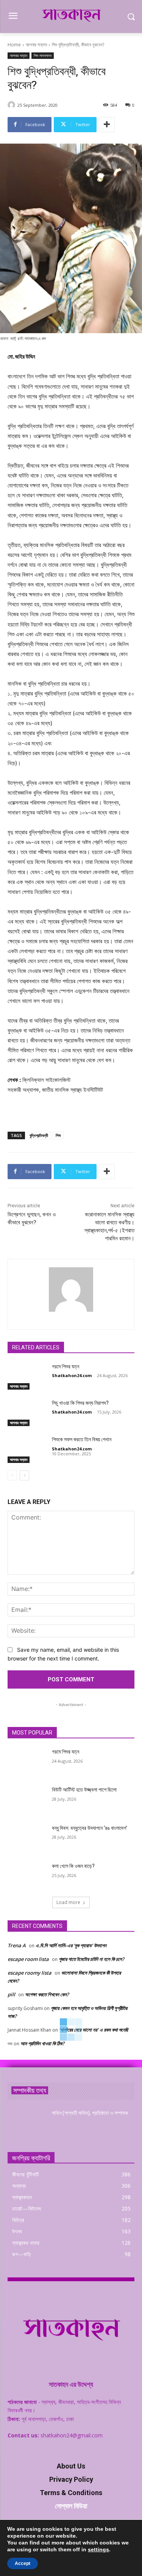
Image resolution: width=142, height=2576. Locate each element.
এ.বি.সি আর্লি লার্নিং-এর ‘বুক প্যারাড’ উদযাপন (71, 1945)
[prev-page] (12, 1475)
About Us (71, 2466)
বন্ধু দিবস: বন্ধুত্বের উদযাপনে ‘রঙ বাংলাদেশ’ (90, 1828)
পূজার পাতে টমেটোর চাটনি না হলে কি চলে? (91, 1959)
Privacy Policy (71, 2479)
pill (11, 1994)
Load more (68, 1902)
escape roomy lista (30, 1973)
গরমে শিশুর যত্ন (66, 1366)
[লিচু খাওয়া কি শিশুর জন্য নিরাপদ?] (27, 1413)
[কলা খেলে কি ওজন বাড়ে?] (27, 1876)
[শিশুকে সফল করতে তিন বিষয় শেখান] (27, 1449)
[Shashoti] (12, 105)
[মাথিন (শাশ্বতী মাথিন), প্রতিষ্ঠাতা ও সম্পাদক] (27, 2123)
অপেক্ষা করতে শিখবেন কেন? (47, 1994)
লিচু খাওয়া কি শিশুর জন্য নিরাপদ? (80, 1403)
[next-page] (24, 1475)
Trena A (17, 1945)
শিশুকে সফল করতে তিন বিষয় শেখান (82, 1439)
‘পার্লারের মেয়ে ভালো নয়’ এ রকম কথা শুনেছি (94, 2030)
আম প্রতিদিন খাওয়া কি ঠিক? (42, 2043)
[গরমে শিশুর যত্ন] (27, 1376)
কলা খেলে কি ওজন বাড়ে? (73, 1866)
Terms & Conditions (71, 2493)
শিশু (58, 1135)
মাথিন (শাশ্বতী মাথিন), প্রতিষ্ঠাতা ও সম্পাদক (90, 2113)
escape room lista (28, 1959)
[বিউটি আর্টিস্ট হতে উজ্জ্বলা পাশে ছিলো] (27, 1800)
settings (98, 2549)
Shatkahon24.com (72, 1375)
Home (14, 45)
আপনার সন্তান (36, 45)
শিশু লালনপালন (43, 55)
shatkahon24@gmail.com (72, 2435)
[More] (107, 125)
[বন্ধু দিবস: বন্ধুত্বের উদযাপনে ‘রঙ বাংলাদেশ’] (27, 1838)
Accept (23, 2563)
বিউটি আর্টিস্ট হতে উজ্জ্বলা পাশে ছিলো (84, 1790)
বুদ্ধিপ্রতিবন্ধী (39, 1135)
